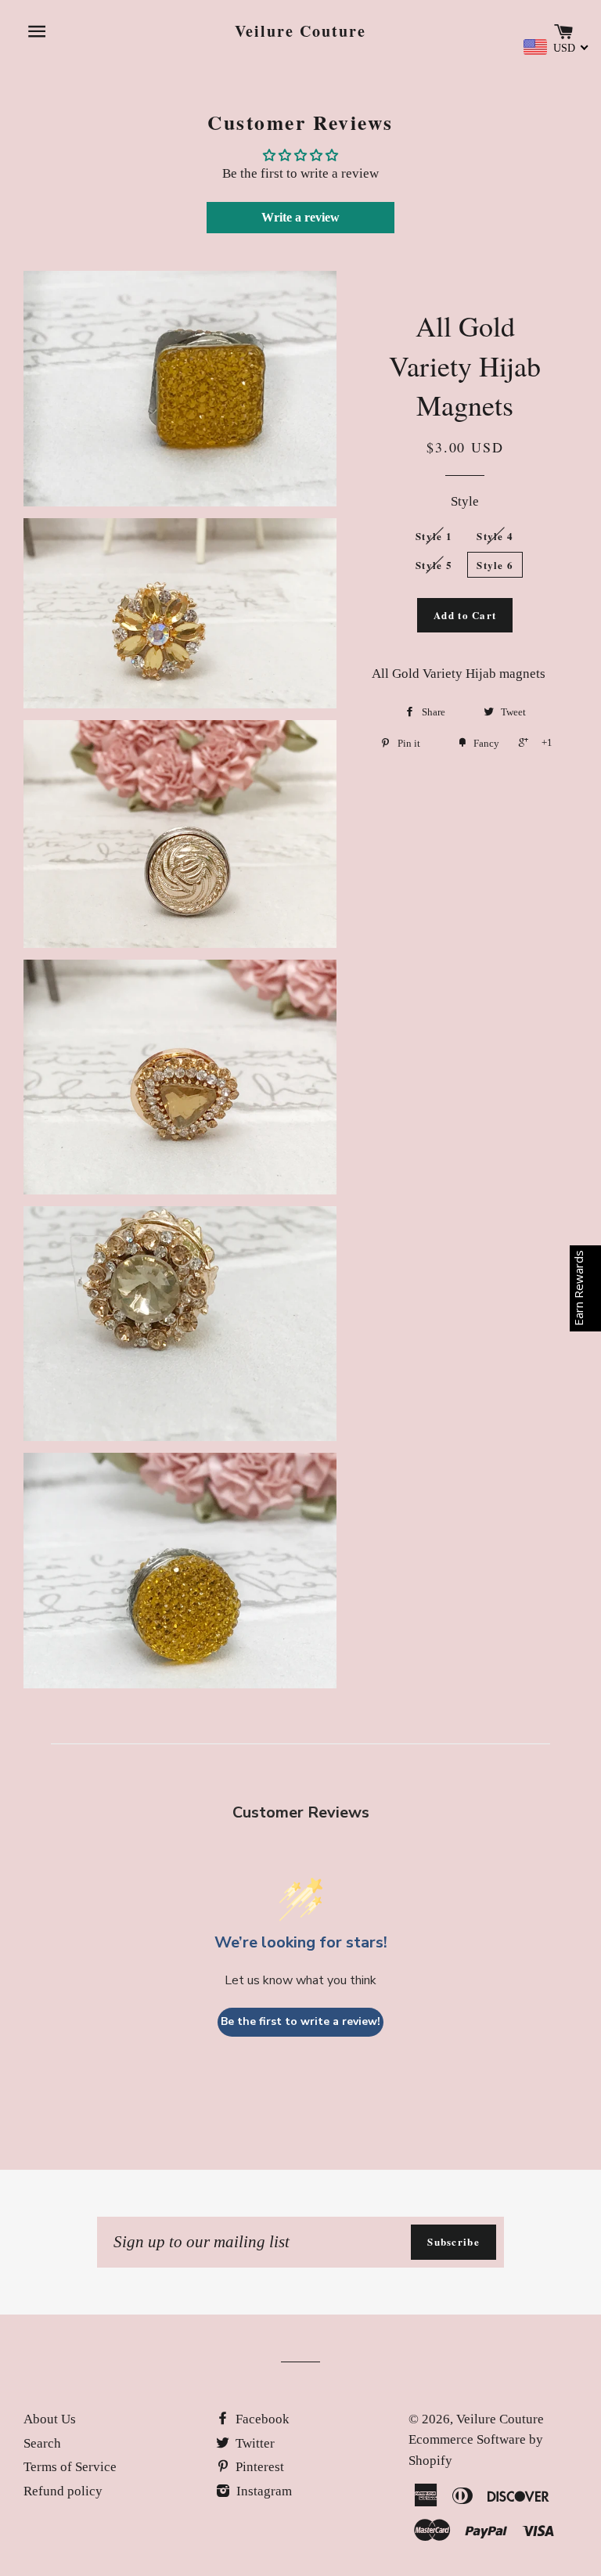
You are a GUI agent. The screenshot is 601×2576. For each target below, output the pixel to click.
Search (42, 2443)
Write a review (300, 217)
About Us (50, 2419)
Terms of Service (70, 2467)
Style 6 (495, 565)
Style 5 (434, 565)
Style (465, 501)
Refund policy (63, 2491)
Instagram (263, 2491)
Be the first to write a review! (300, 2021)
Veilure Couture (300, 31)
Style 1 (434, 536)
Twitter (254, 2443)
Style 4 (495, 536)
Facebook (261, 2419)
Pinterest (258, 2467)
